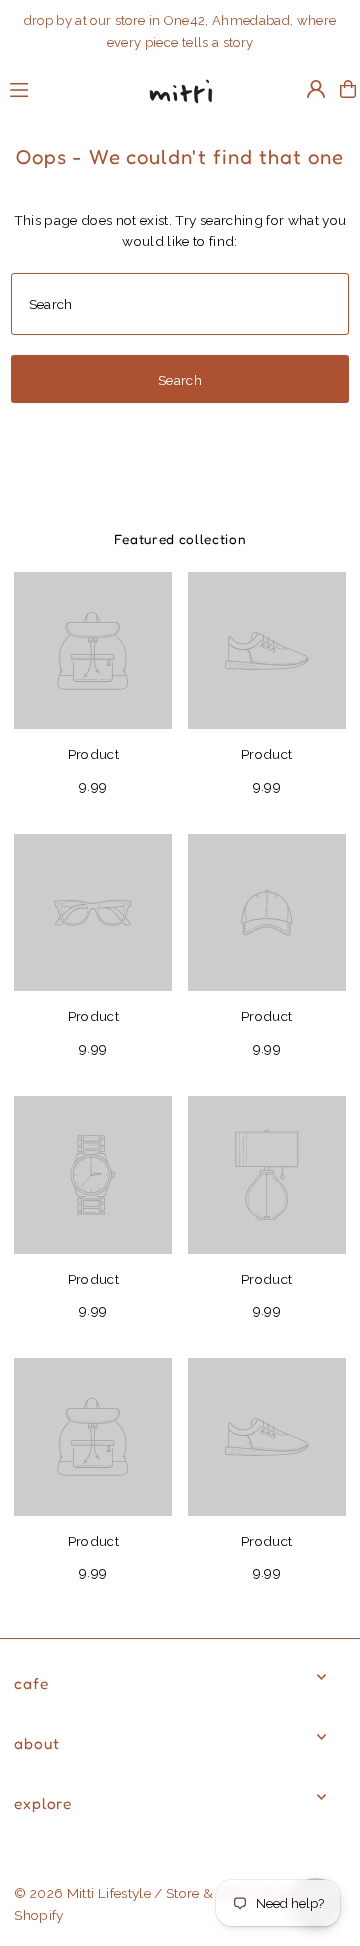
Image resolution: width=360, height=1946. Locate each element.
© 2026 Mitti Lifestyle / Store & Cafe (130, 1893)
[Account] (316, 89)
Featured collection (180, 539)
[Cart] (348, 89)
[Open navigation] (65, 88)
